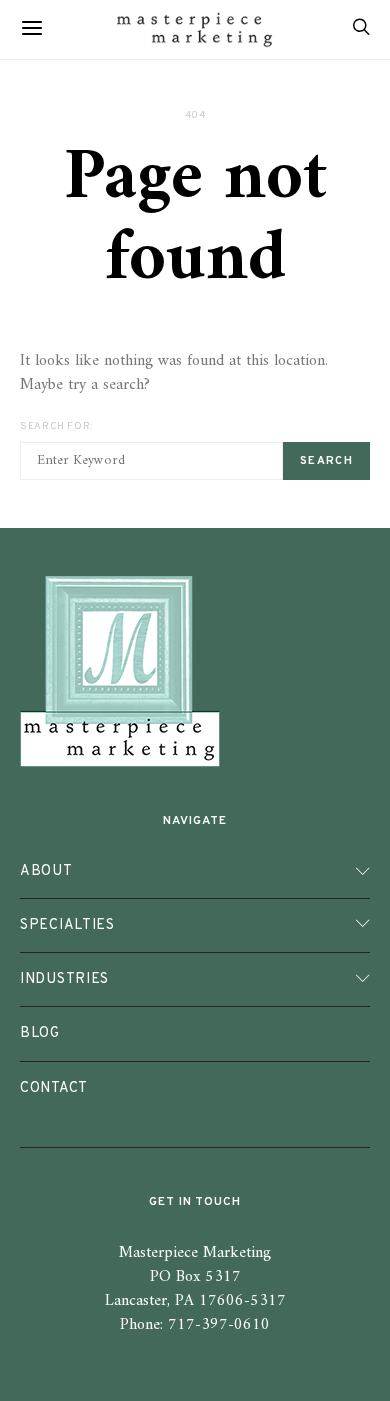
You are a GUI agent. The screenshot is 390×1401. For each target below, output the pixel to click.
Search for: (56, 426)
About (46, 871)
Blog (40, 1033)
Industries (64, 979)
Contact (54, 1088)
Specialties (67, 925)
